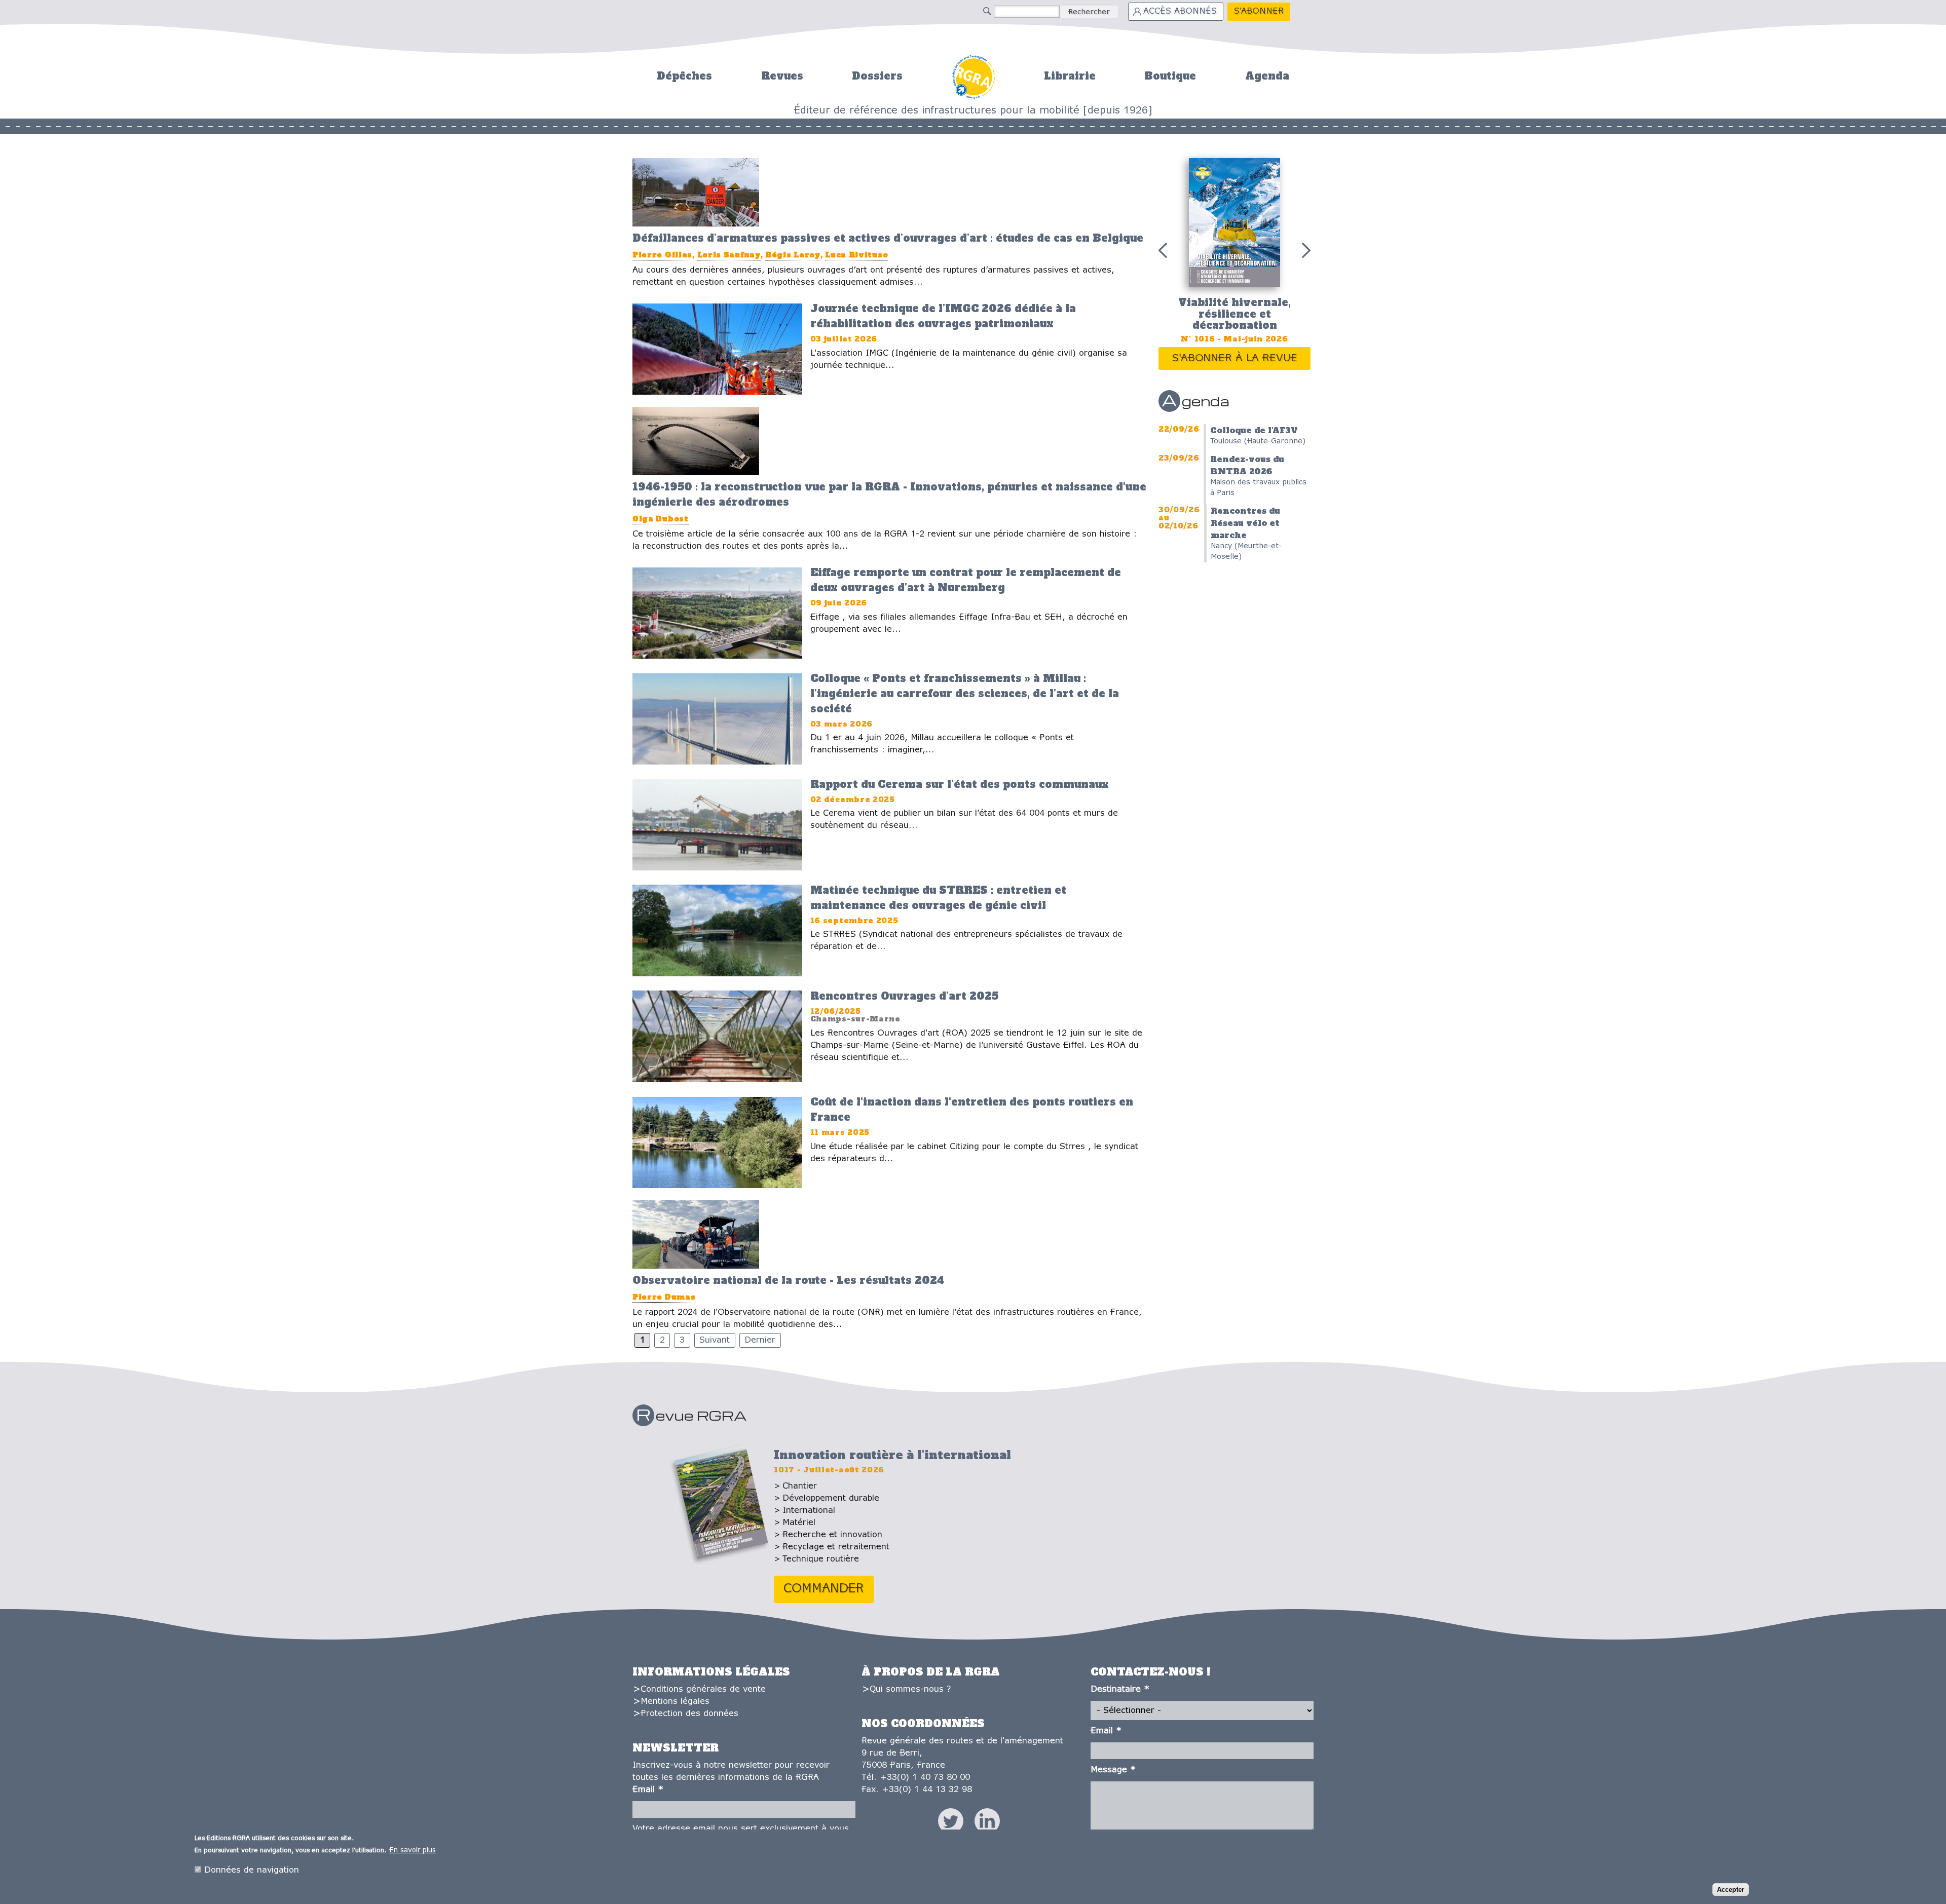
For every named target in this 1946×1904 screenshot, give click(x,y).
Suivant (715, 1340)
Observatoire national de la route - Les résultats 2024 (788, 1280)
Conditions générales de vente (703, 1689)
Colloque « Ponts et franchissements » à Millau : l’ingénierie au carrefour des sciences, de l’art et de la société (965, 694)
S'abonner (1259, 11)
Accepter (1731, 1890)
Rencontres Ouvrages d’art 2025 (904, 996)
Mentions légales (675, 1702)
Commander (824, 1589)
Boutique (1170, 76)
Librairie (1070, 76)
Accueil (973, 76)
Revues (782, 76)
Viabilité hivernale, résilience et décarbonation (1234, 314)
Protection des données (689, 1714)
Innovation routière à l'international (892, 1455)
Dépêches (684, 76)
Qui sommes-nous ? (910, 1689)
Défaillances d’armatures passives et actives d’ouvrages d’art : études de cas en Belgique (888, 238)
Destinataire (1120, 1689)
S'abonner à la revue (1235, 358)
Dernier (760, 1340)
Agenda (1267, 76)
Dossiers (877, 76)
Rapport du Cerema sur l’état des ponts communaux (960, 784)
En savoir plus (413, 1851)
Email (648, 1790)
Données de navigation (252, 1870)
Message (1113, 1770)
